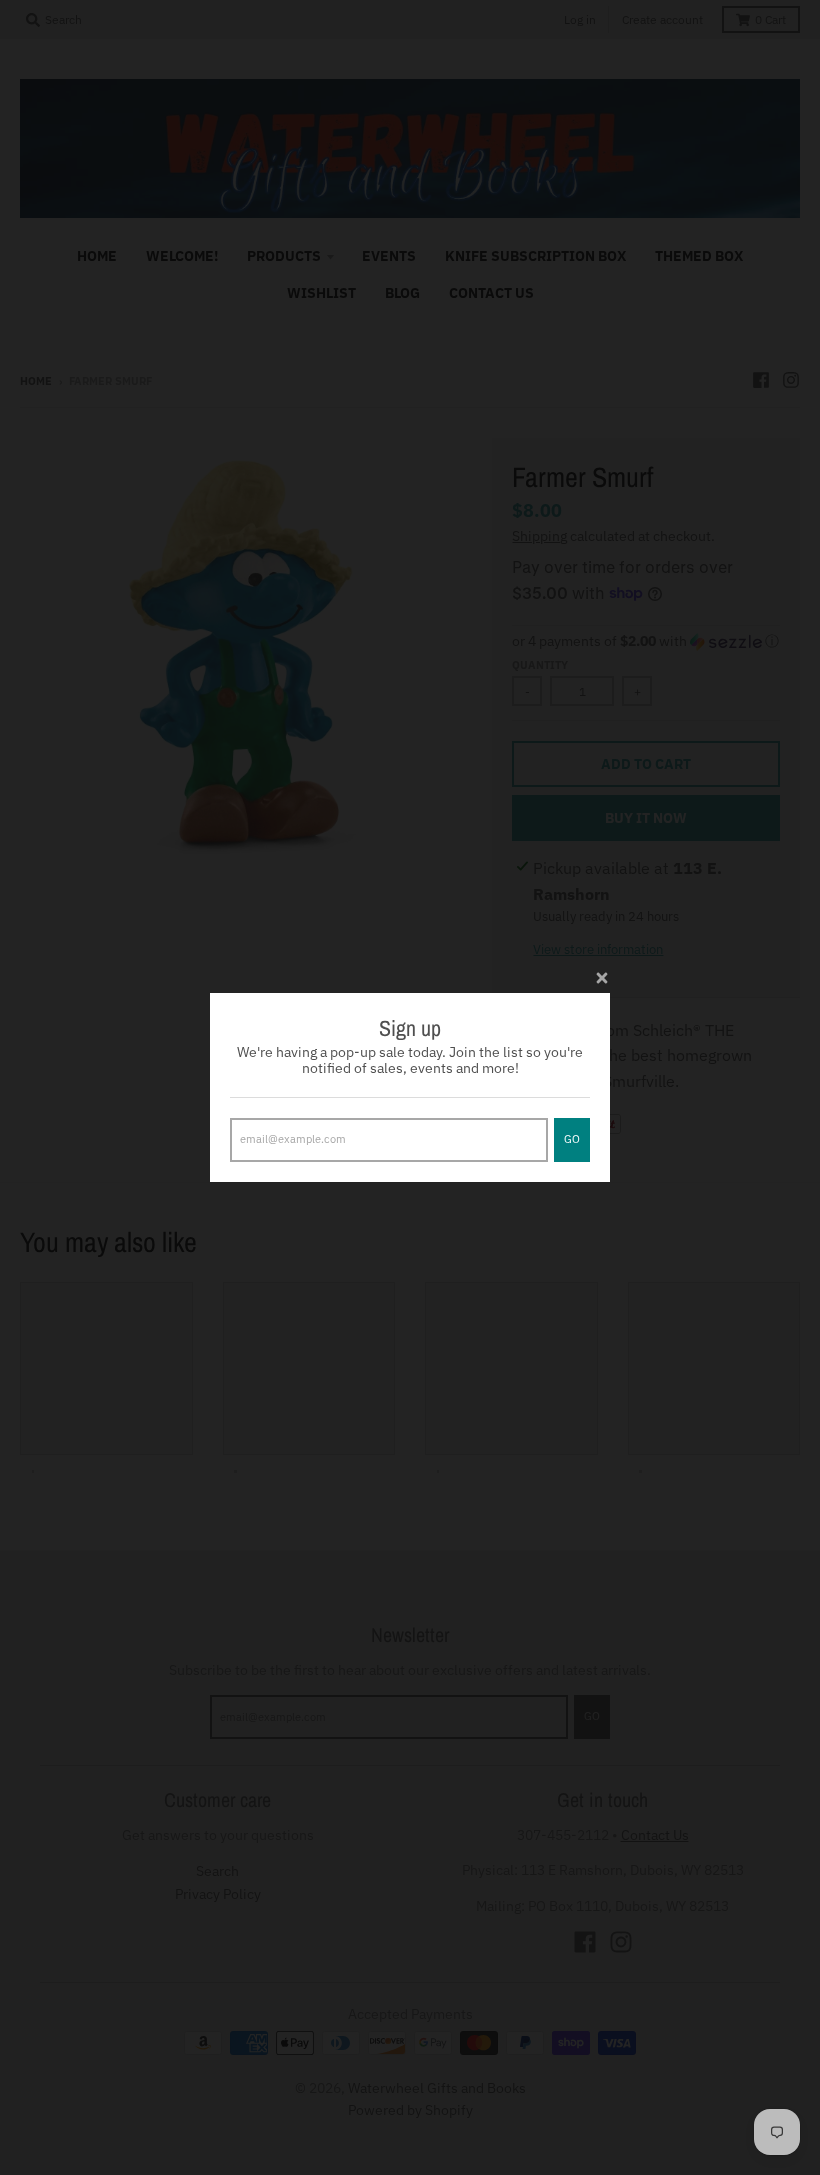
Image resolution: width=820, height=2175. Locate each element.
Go (572, 1139)
